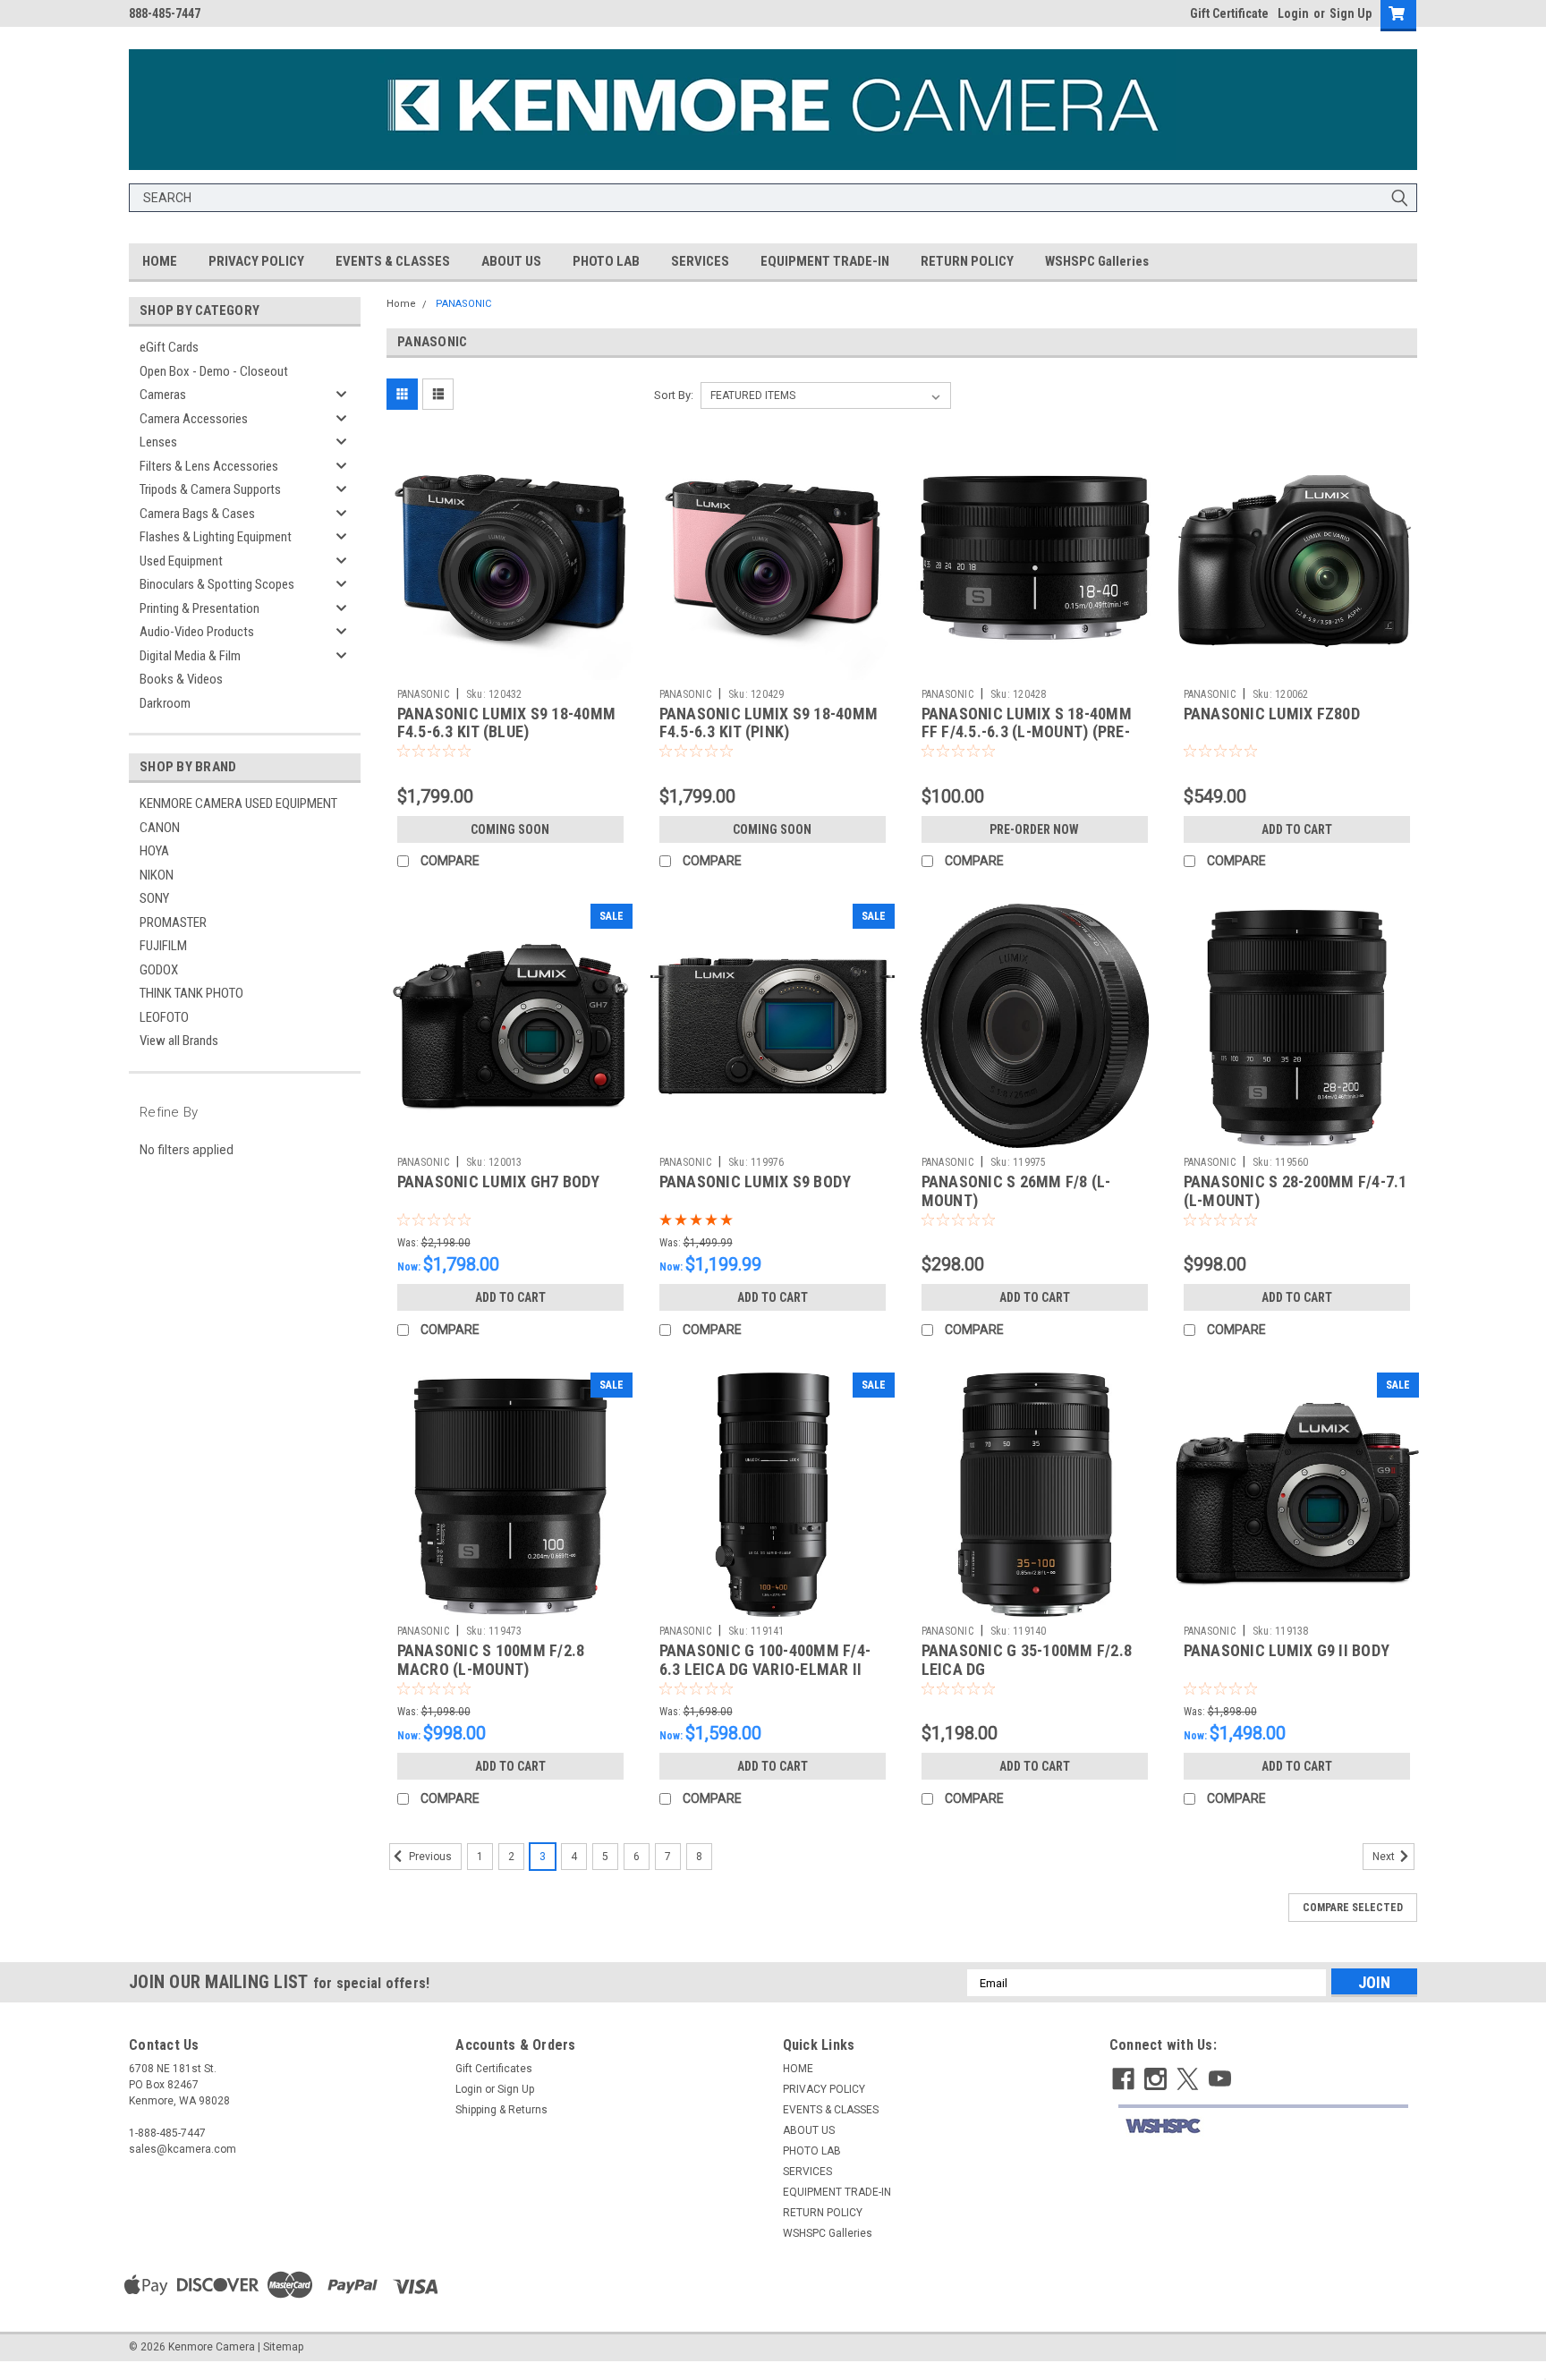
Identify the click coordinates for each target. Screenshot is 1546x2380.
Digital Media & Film (190, 656)
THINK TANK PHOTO (191, 993)
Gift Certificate (1229, 13)
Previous (429, 1857)
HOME (160, 261)
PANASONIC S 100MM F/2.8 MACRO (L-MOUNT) (491, 1660)
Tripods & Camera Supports (210, 489)
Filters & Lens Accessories (209, 466)
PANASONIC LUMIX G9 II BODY (1287, 1650)
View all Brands (179, 1041)
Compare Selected (1353, 1908)
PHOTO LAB (606, 261)
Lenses (158, 442)
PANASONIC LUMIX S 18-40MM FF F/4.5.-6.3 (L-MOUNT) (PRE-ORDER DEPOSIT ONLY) (1027, 732)
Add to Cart (1297, 829)
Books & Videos (181, 679)
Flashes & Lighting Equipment (216, 537)
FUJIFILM (163, 946)
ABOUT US (511, 261)
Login (1293, 13)
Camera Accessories (194, 419)
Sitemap (283, 2347)
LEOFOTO (164, 1017)
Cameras (163, 395)
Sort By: (674, 395)
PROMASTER (173, 922)
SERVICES (700, 261)
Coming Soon (510, 829)
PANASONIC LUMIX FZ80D (1272, 714)
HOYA (154, 851)
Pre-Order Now (1034, 829)
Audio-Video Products (197, 632)
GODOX (159, 970)
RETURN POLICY (967, 261)
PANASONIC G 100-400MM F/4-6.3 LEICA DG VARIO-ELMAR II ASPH (765, 1669)
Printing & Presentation (200, 608)
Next (1385, 1857)
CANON (160, 828)
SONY (154, 898)
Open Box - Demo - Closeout (214, 371)
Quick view (510, 667)
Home (401, 304)
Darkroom (165, 703)
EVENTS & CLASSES (393, 261)
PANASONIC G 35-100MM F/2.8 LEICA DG (1027, 1660)
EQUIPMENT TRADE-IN (825, 261)
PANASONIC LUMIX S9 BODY (756, 1181)
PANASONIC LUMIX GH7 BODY (499, 1181)
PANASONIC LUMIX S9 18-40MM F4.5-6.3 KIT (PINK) (769, 723)
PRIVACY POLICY (256, 261)
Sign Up (1351, 13)
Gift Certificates (494, 2069)
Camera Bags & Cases (197, 514)
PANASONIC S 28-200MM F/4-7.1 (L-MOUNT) (1295, 1191)
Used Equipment (181, 561)
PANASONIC (463, 304)
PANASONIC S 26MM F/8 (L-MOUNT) (1016, 1191)
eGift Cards (169, 347)
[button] (1263, 2126)
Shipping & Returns (501, 2110)
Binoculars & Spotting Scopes (217, 584)
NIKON (157, 875)
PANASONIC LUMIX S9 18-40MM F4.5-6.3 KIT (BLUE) (507, 723)
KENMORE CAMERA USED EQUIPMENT (238, 803)
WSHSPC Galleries (1097, 261)
